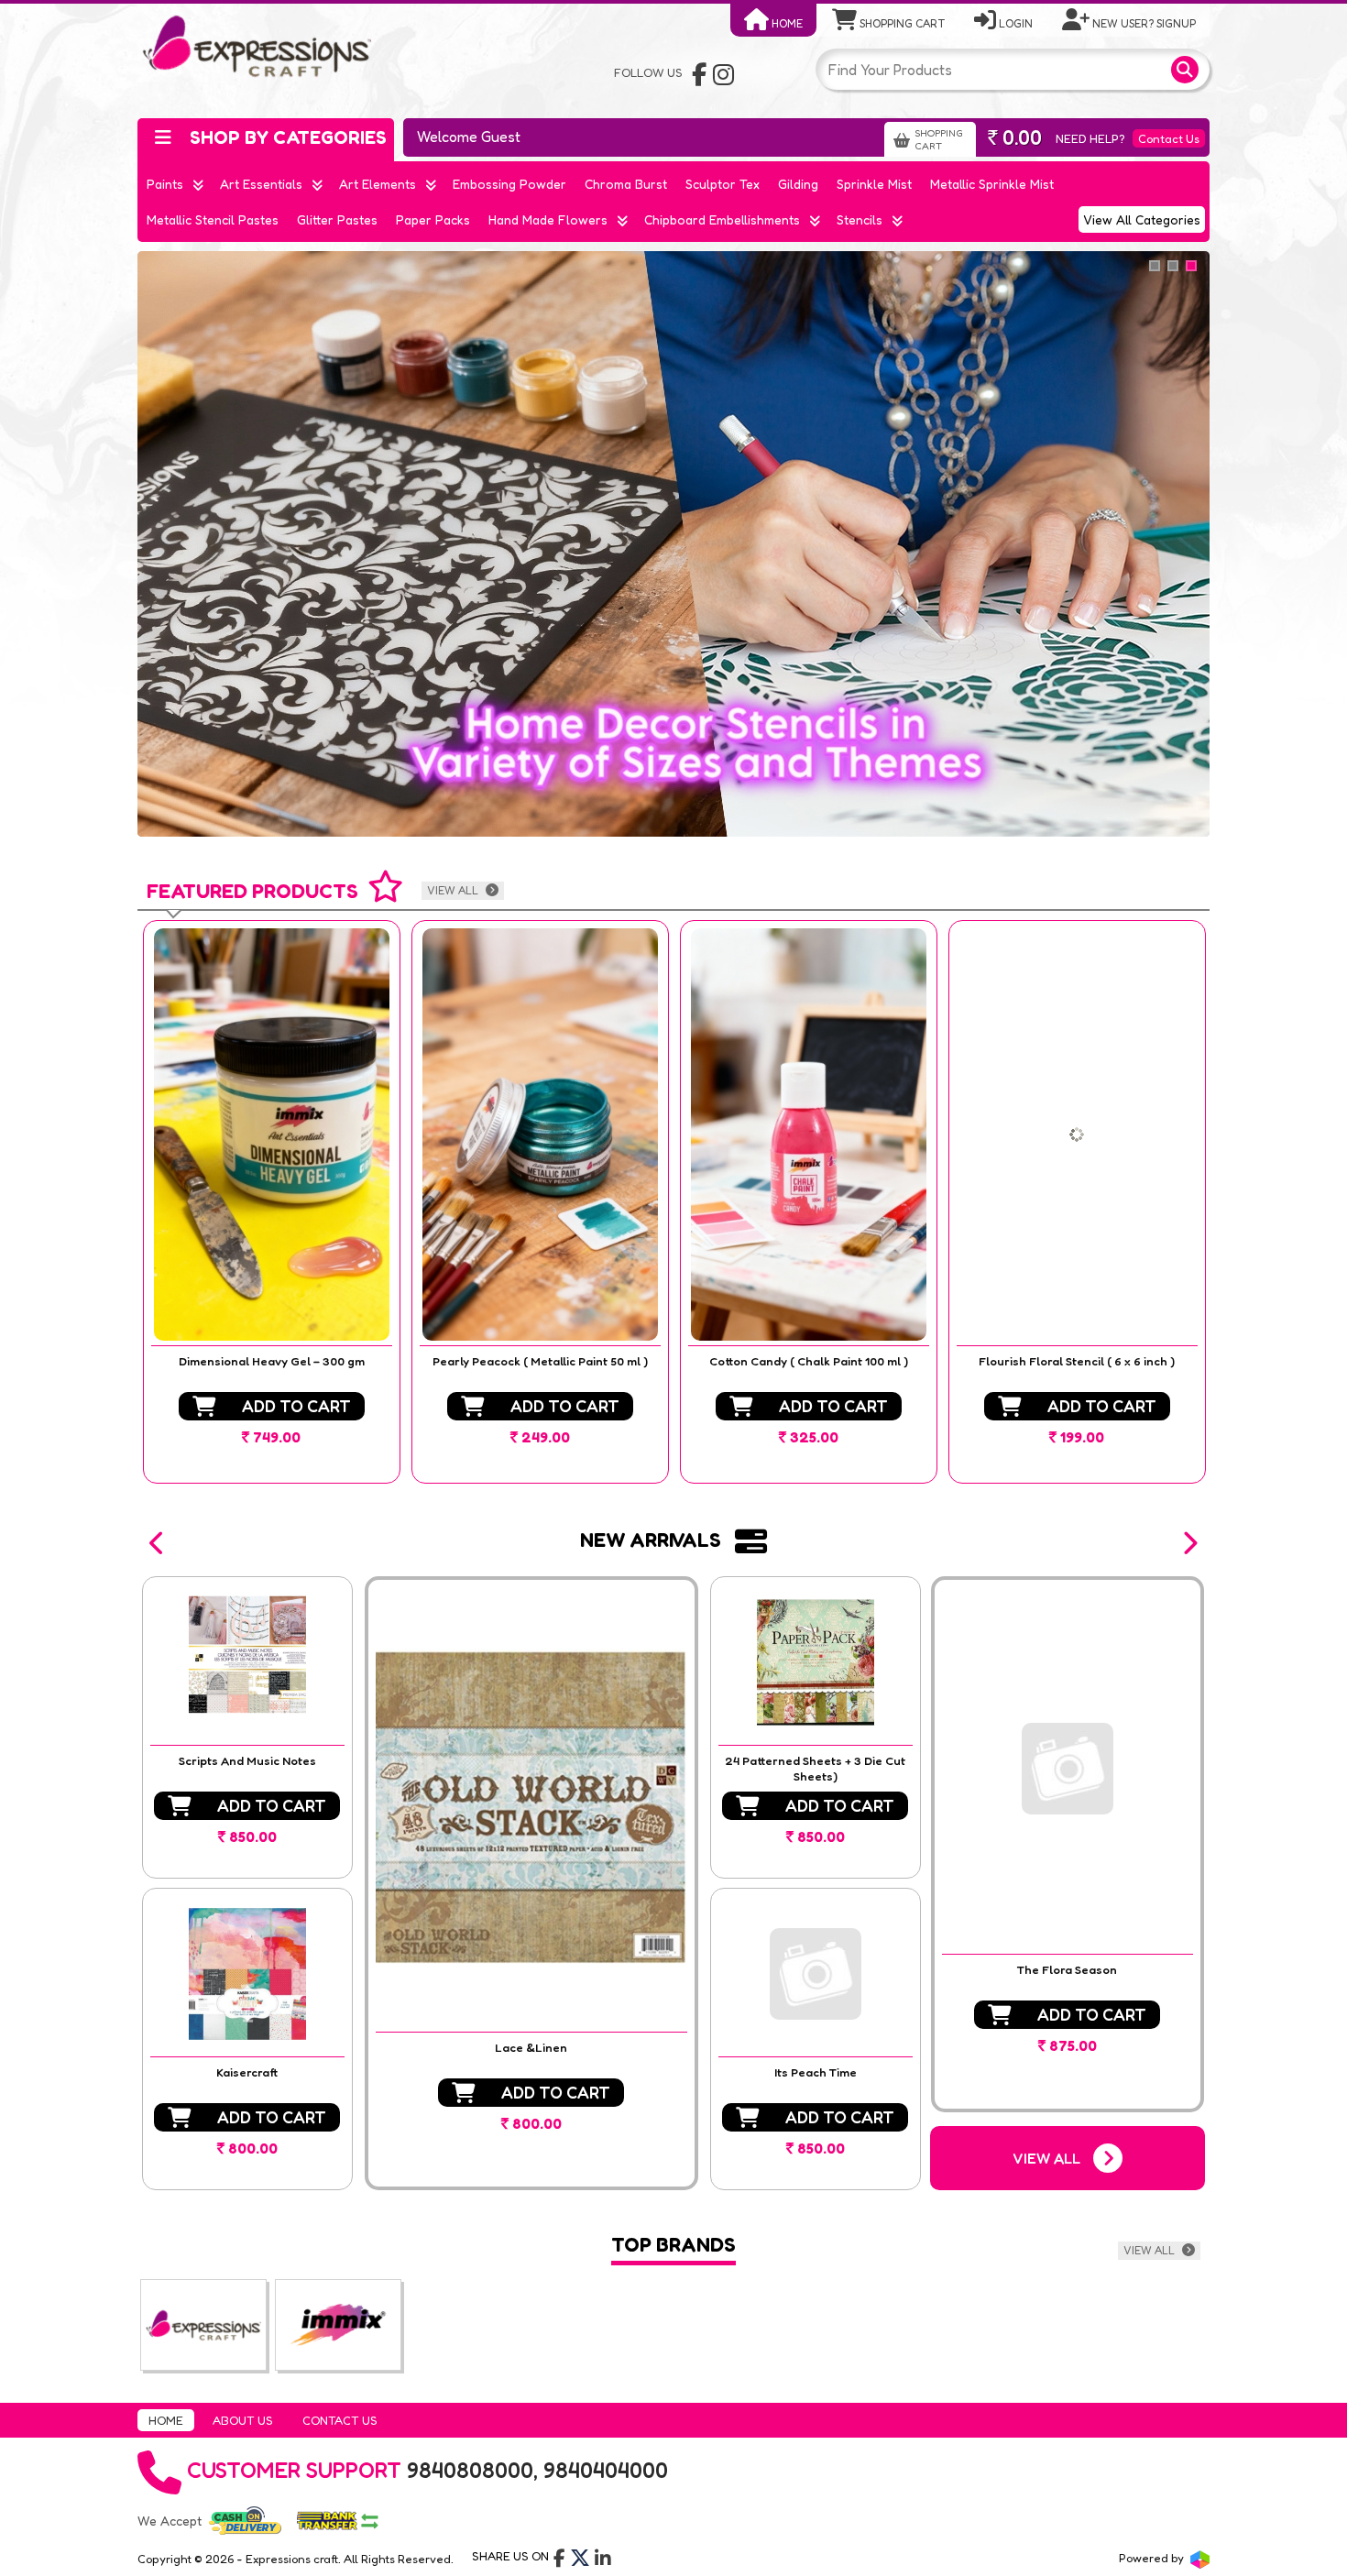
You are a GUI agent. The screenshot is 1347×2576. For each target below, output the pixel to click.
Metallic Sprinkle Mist (992, 184)
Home (786, 23)
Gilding (798, 184)
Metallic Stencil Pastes (213, 219)
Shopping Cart (901, 23)
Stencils (860, 219)
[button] (158, 1543)
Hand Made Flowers (548, 219)
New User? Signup (1143, 23)
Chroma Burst (626, 184)
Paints (165, 184)
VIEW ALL (454, 890)
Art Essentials (261, 184)
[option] (272, 1202)
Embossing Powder (509, 184)
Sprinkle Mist (874, 184)
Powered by (1153, 2558)
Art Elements (378, 184)
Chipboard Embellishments (722, 219)
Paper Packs (433, 219)
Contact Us (1169, 138)
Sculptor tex (723, 184)
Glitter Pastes (337, 219)
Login (1014, 23)
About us (243, 2420)
